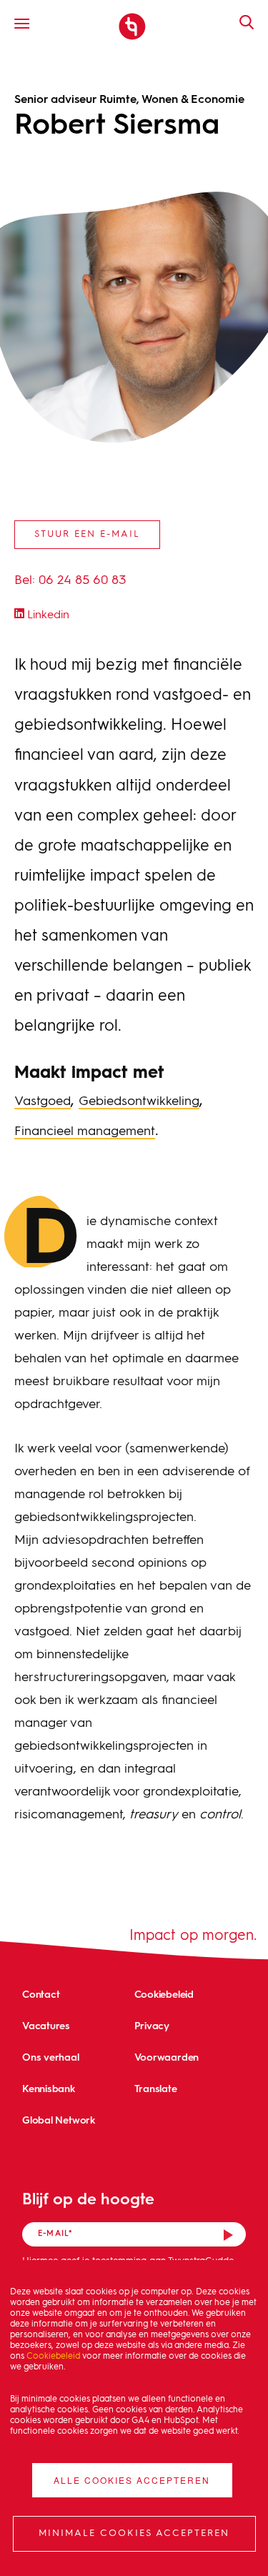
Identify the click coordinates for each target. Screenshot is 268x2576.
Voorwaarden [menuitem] (167, 2057)
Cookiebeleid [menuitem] (164, 1994)
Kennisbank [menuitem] (49, 2088)
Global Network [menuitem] (59, 2120)
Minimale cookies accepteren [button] (134, 2533)
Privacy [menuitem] (152, 2025)
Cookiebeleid (53, 2357)
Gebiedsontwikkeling (139, 1101)
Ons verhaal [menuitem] (51, 2057)
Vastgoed (43, 1101)
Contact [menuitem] (41, 1994)
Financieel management (85, 1131)
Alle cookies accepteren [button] (132, 2480)
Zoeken (239, 22)
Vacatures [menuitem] (46, 2025)
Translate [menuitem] (156, 2088)
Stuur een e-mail (87, 534)
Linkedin (47, 615)
